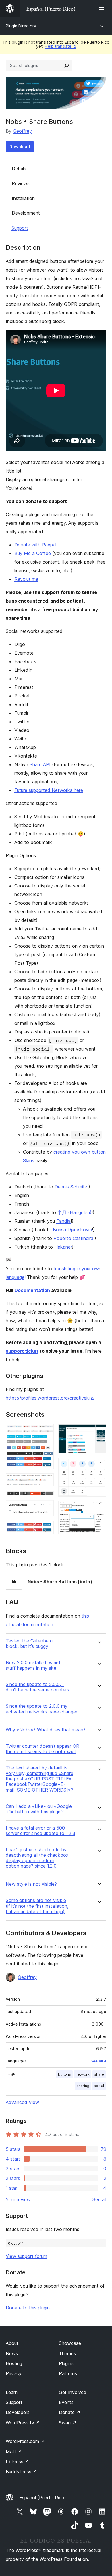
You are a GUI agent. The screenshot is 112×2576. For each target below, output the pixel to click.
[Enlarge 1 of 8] (46, 1432)
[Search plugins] (67, 66)
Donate (70, 2412)
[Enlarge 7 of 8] (99, 1466)
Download (20, 147)
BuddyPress (21, 2472)
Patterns (68, 2373)
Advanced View (22, 2102)
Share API (40, 764)
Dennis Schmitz (71, 1187)
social (99, 2086)
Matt (14, 2452)
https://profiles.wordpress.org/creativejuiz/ (50, 1398)
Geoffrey (22, 131)
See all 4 (98, 2061)
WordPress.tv (23, 2423)
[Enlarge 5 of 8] (46, 1529)
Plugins (66, 2363)
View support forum (26, 2256)
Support (20, 228)
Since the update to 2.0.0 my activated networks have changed (42, 1709)
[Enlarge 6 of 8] (99, 1432)
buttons (64, 2074)
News (12, 2353)
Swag (68, 2423)
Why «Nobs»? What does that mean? (46, 1730)
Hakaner (63, 1247)
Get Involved (73, 2392)
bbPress (17, 2462)
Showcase (70, 2343)
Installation (23, 198)
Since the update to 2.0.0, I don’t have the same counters (37, 1687)
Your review (18, 2199)
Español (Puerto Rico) (43, 2498)
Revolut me (26, 579)
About (12, 2343)
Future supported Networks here (49, 790)
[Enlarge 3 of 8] (46, 1499)
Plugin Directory (21, 26)
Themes (67, 2353)
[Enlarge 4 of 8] (46, 1508)
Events (66, 2402)
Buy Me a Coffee (33, 553)
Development (26, 213)
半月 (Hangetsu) (75, 1212)
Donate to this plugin (28, 2308)
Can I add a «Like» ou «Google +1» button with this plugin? (39, 1809)
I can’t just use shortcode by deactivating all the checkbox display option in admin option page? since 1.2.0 (37, 1858)
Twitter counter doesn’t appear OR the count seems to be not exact (43, 1749)
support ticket (22, 1351)
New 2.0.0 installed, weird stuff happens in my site (33, 1665)
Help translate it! (60, 46)
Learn (12, 2392)
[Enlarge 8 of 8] (99, 1509)
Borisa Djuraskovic (72, 1230)
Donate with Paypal (35, 545)
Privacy (14, 2373)
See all (99, 2199)
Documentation (32, 1290)
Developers (18, 2412)
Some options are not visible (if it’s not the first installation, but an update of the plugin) (37, 1906)
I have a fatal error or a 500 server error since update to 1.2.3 (40, 1831)
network (83, 2074)
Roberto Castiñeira (73, 1238)
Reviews (21, 183)
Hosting (14, 2363)
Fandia (63, 1221)
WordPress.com (25, 2441)
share (99, 2074)
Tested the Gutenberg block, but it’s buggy (29, 1644)
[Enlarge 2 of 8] (46, 1481)
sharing (83, 2086)
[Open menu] (103, 9)
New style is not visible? (31, 1884)
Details (19, 169)
